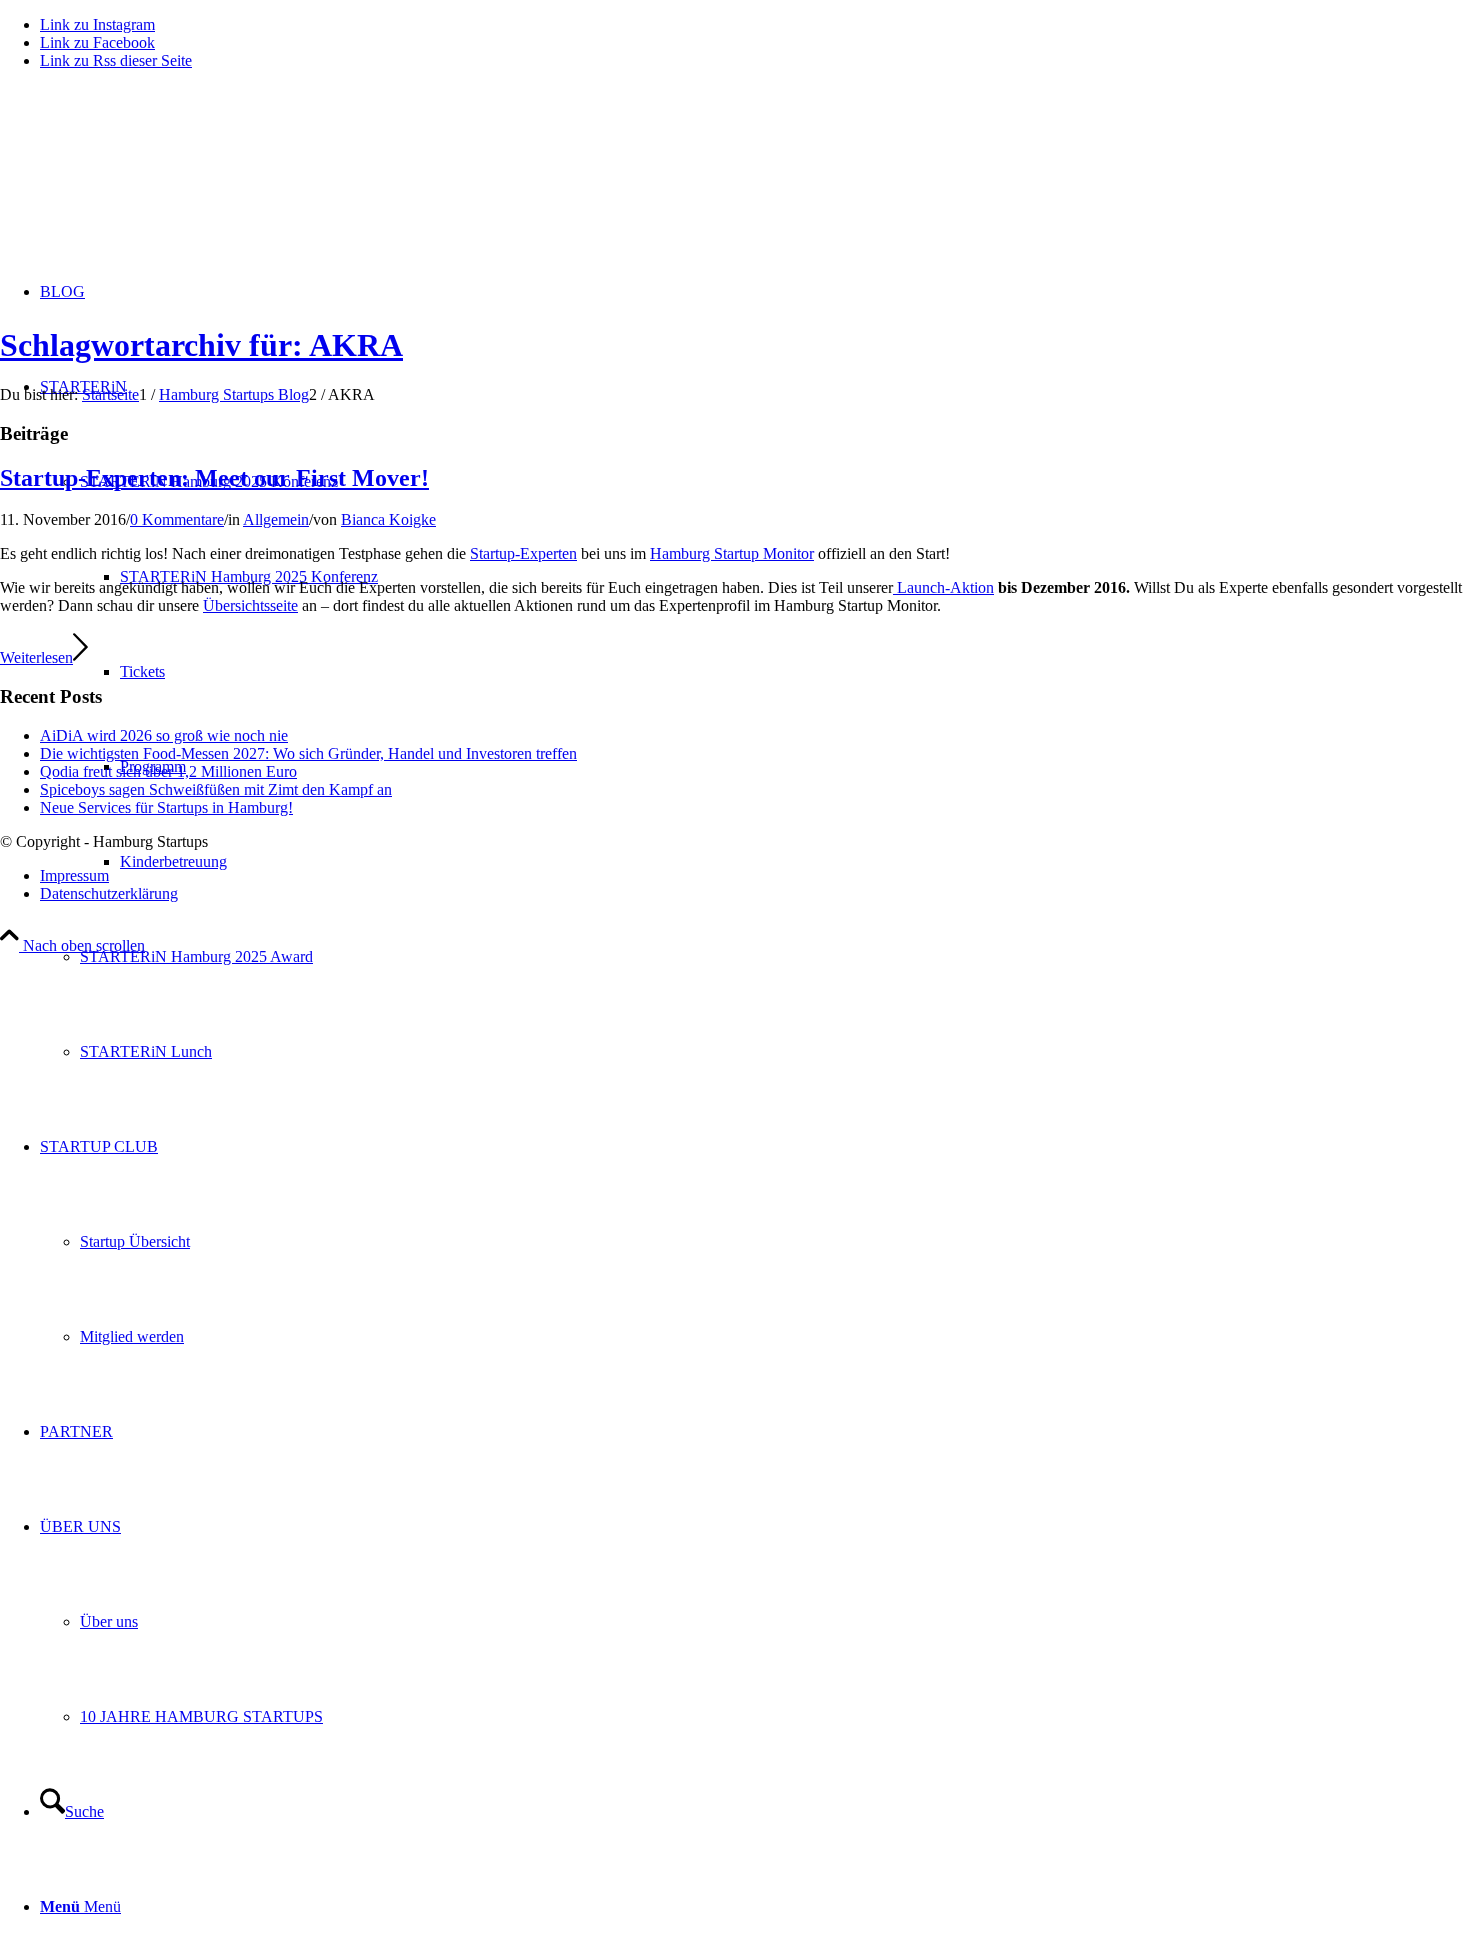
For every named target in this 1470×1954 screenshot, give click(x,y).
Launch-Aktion (943, 587)
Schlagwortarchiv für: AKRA (201, 345)
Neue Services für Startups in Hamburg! (166, 807)
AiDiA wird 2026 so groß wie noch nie (164, 735)
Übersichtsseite (250, 605)
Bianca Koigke (388, 519)
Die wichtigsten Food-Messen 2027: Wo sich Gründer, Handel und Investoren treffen (308, 753)
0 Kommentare (177, 519)
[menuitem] (775, 956)
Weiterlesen (36, 657)
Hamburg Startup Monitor (732, 553)
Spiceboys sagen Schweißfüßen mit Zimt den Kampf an (216, 789)
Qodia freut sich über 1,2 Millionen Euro (168, 771)
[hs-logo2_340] (150, 180)
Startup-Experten (523, 553)
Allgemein (276, 519)
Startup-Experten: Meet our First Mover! (214, 478)
